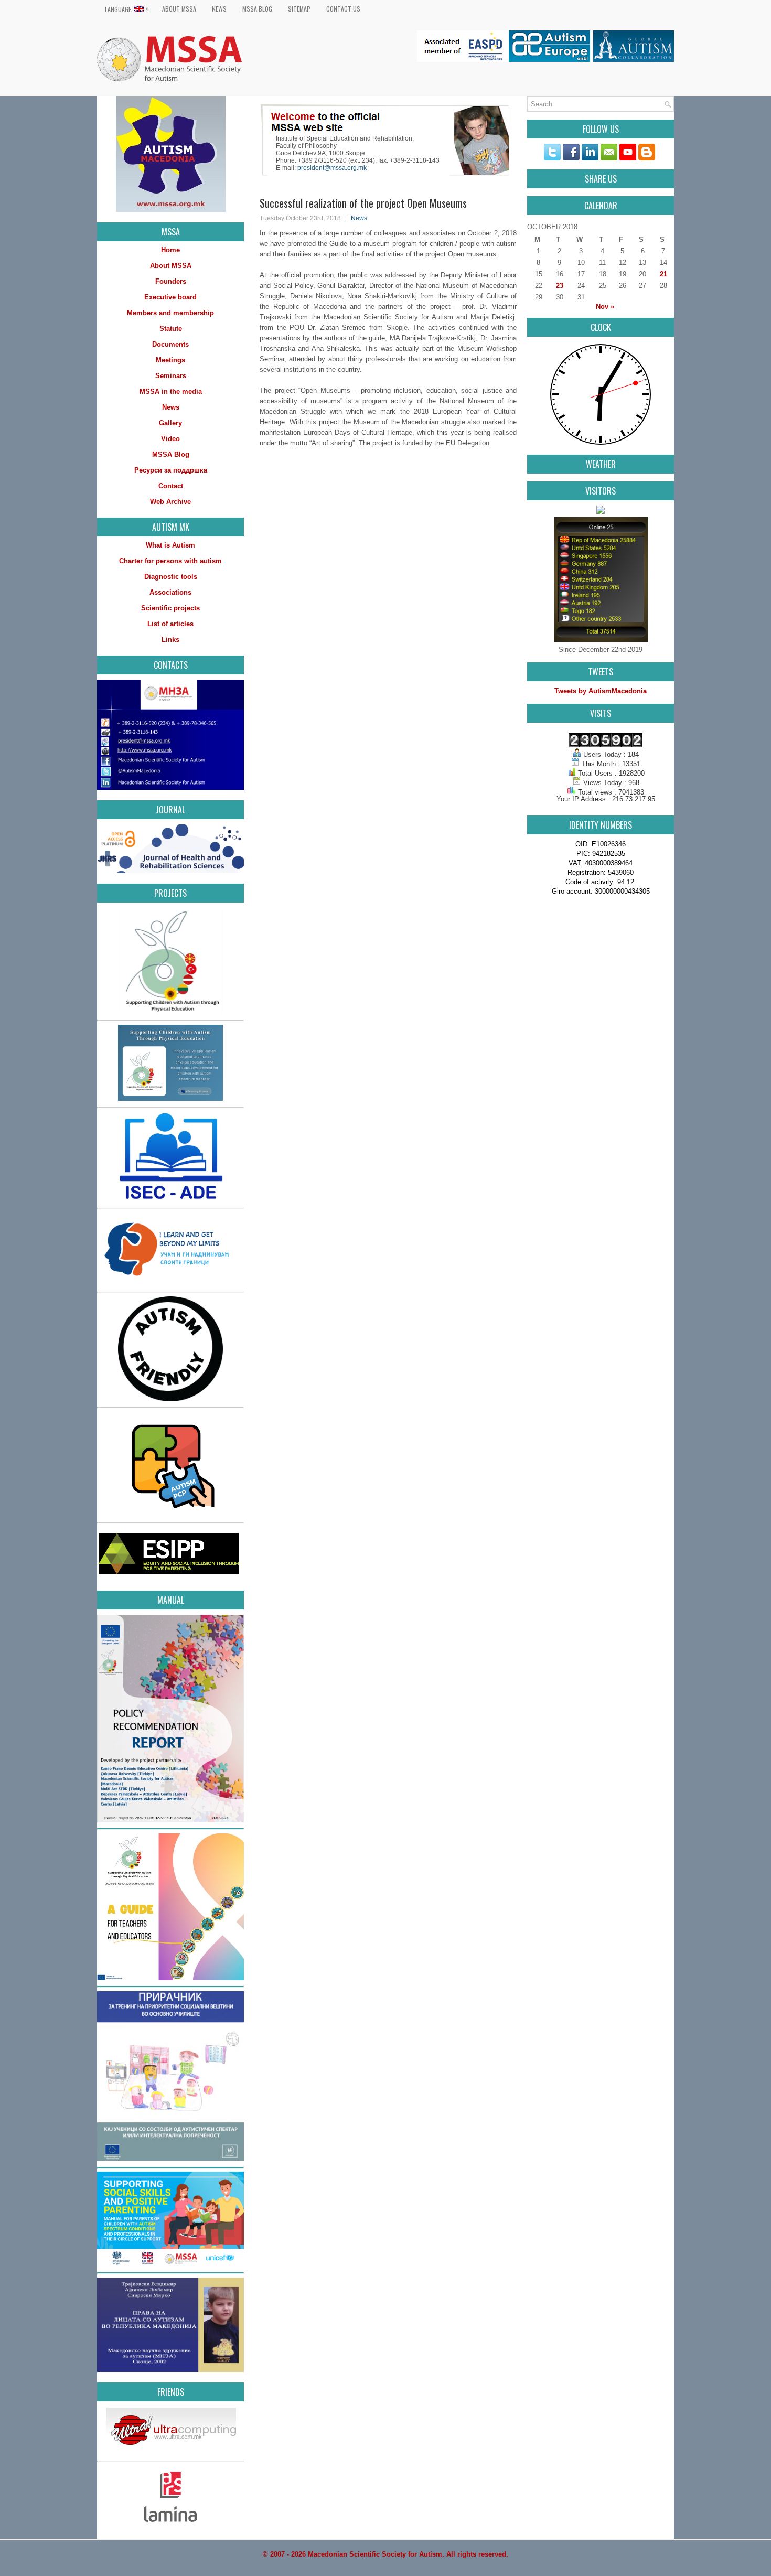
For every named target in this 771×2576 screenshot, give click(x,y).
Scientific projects (170, 608)
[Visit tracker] (601, 512)
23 (560, 286)
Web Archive (170, 502)
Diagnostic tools (171, 577)
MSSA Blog (257, 9)
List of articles (170, 624)
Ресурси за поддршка (171, 470)
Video (170, 439)
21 (663, 274)
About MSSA (179, 9)
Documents (170, 344)
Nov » (605, 307)
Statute (171, 329)
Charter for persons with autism (170, 561)
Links (170, 640)
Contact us (343, 9)
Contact (171, 486)
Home (170, 250)
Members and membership (170, 313)
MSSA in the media (171, 391)
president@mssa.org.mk (332, 168)
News (219, 9)
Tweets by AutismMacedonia (601, 691)
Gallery (170, 423)
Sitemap (299, 9)
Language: (127, 9)
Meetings (170, 360)
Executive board (170, 297)
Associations (170, 592)
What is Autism (170, 545)
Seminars (171, 376)
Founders (171, 281)
